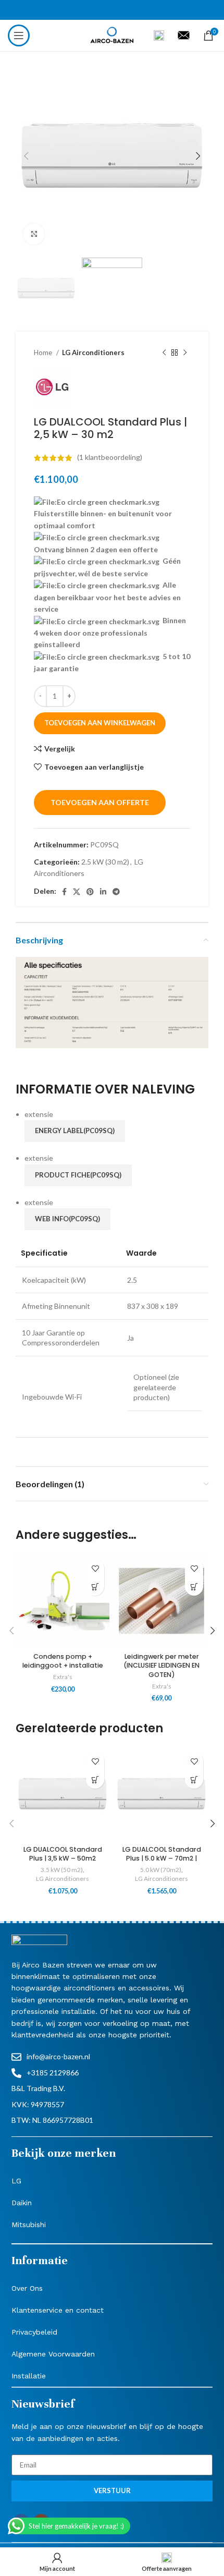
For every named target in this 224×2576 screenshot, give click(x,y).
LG (16, 2181)
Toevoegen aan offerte (100, 802)
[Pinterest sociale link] (90, 892)
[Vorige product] (164, 353)
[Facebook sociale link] (64, 892)
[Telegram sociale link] (116, 892)
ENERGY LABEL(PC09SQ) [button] (75, 1131)
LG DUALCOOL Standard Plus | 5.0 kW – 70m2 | (162, 1854)
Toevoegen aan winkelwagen (100, 723)
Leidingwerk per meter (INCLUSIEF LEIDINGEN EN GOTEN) (161, 1666)
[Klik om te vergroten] (34, 234)
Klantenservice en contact (58, 2310)
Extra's (63, 1677)
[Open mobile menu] (19, 35)
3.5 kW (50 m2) (62, 1870)
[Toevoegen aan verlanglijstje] (95, 1568)
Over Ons (27, 2288)
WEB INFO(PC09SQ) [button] (67, 1219)
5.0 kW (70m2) (161, 1870)
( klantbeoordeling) (110, 458)
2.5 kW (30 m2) (105, 862)
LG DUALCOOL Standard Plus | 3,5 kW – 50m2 (63, 1854)
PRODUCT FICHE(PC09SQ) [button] (78, 1175)
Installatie (29, 2376)
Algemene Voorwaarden (53, 2354)
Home (44, 353)
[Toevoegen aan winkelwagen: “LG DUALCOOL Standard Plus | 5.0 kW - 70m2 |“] (194, 1779)
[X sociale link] (77, 892)
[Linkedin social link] (103, 892)
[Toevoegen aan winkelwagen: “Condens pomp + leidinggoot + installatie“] (95, 1587)
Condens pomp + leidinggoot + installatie (63, 1661)
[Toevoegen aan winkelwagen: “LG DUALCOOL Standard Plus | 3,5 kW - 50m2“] (95, 1779)
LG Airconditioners (93, 353)
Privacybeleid (34, 2332)
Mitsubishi (29, 2225)
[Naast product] (185, 353)
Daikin (22, 2203)
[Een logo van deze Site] (112, 35)
